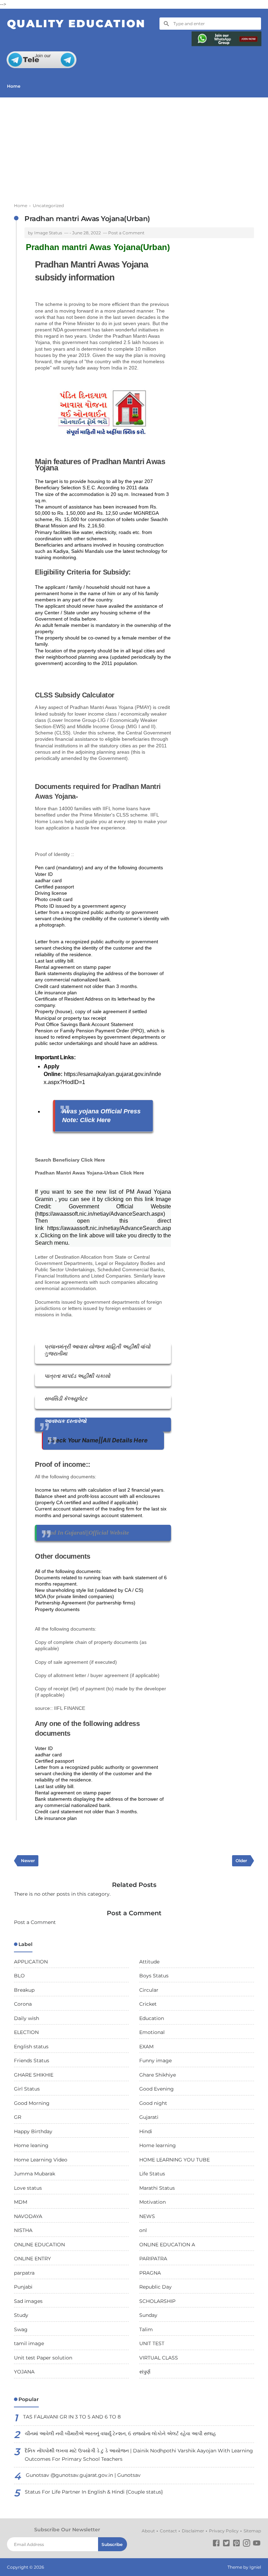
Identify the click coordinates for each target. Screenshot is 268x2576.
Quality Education (76, 24)
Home (14, 86)
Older (241, 1861)
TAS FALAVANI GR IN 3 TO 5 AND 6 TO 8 (72, 2417)
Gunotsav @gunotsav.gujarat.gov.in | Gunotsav (83, 2475)
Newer (28, 1861)
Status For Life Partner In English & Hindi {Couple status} (94, 2492)
